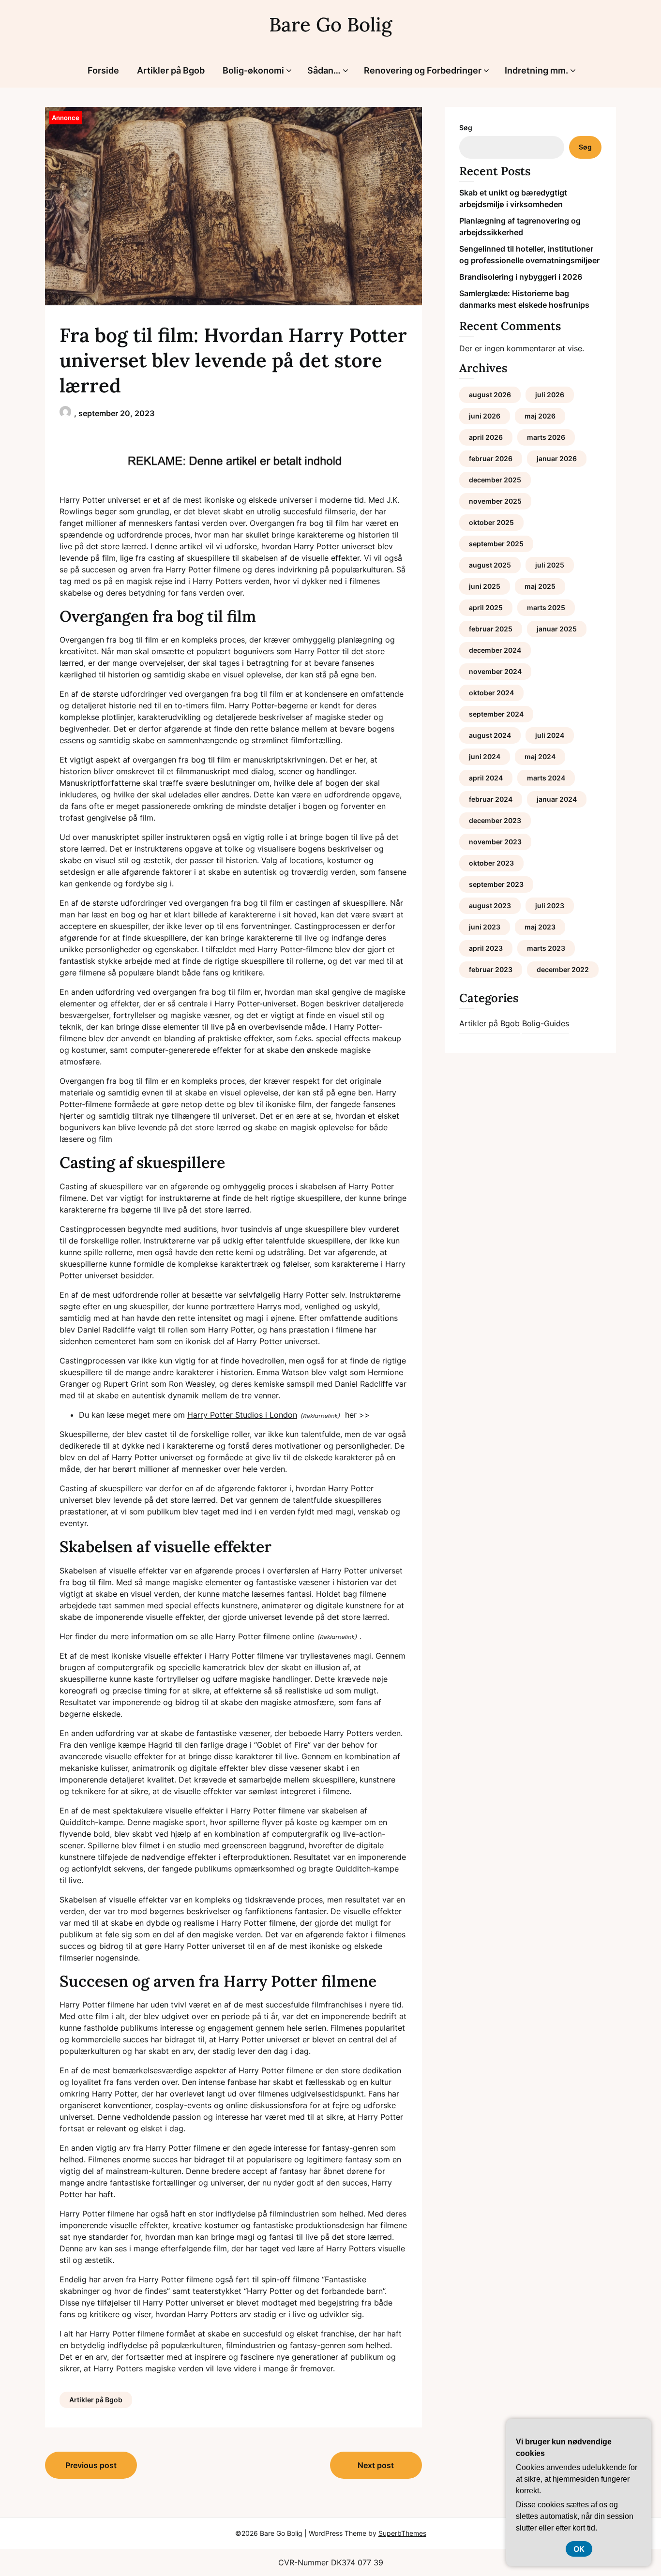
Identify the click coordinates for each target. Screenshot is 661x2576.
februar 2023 (491, 969)
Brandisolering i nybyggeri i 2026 (521, 277)
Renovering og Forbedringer (423, 70)
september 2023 (496, 884)
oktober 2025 (491, 522)
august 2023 (490, 906)
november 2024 (495, 671)
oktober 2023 (491, 863)
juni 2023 (485, 927)
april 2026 (486, 437)
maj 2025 (540, 586)
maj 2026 (540, 416)
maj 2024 (540, 756)
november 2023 (495, 842)
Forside (103, 70)
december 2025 (495, 480)
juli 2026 (550, 395)
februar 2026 (491, 458)
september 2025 (496, 544)
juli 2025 (550, 565)
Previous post (91, 2465)
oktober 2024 (491, 693)
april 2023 (486, 948)
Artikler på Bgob (171, 70)
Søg (466, 127)
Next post (376, 2465)
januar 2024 (557, 799)
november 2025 (495, 501)
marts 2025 (546, 607)
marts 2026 (546, 437)
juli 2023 (550, 906)
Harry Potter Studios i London (242, 1415)
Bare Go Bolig (330, 24)
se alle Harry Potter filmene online (252, 1636)
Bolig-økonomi (253, 70)
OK (579, 2549)
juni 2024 (485, 756)
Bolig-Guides (546, 1023)
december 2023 (495, 820)
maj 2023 (540, 927)
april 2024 (486, 778)
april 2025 (486, 607)
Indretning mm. (536, 70)
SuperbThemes (402, 2533)
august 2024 (490, 735)
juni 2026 (485, 416)
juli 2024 (550, 735)
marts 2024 (546, 778)
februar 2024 (491, 799)
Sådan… (324, 70)
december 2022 (563, 969)
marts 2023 (546, 948)
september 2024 (496, 714)
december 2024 (495, 650)
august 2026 (490, 395)
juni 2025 (485, 586)
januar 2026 (557, 458)
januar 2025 (557, 629)
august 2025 (490, 565)
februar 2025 (491, 629)
